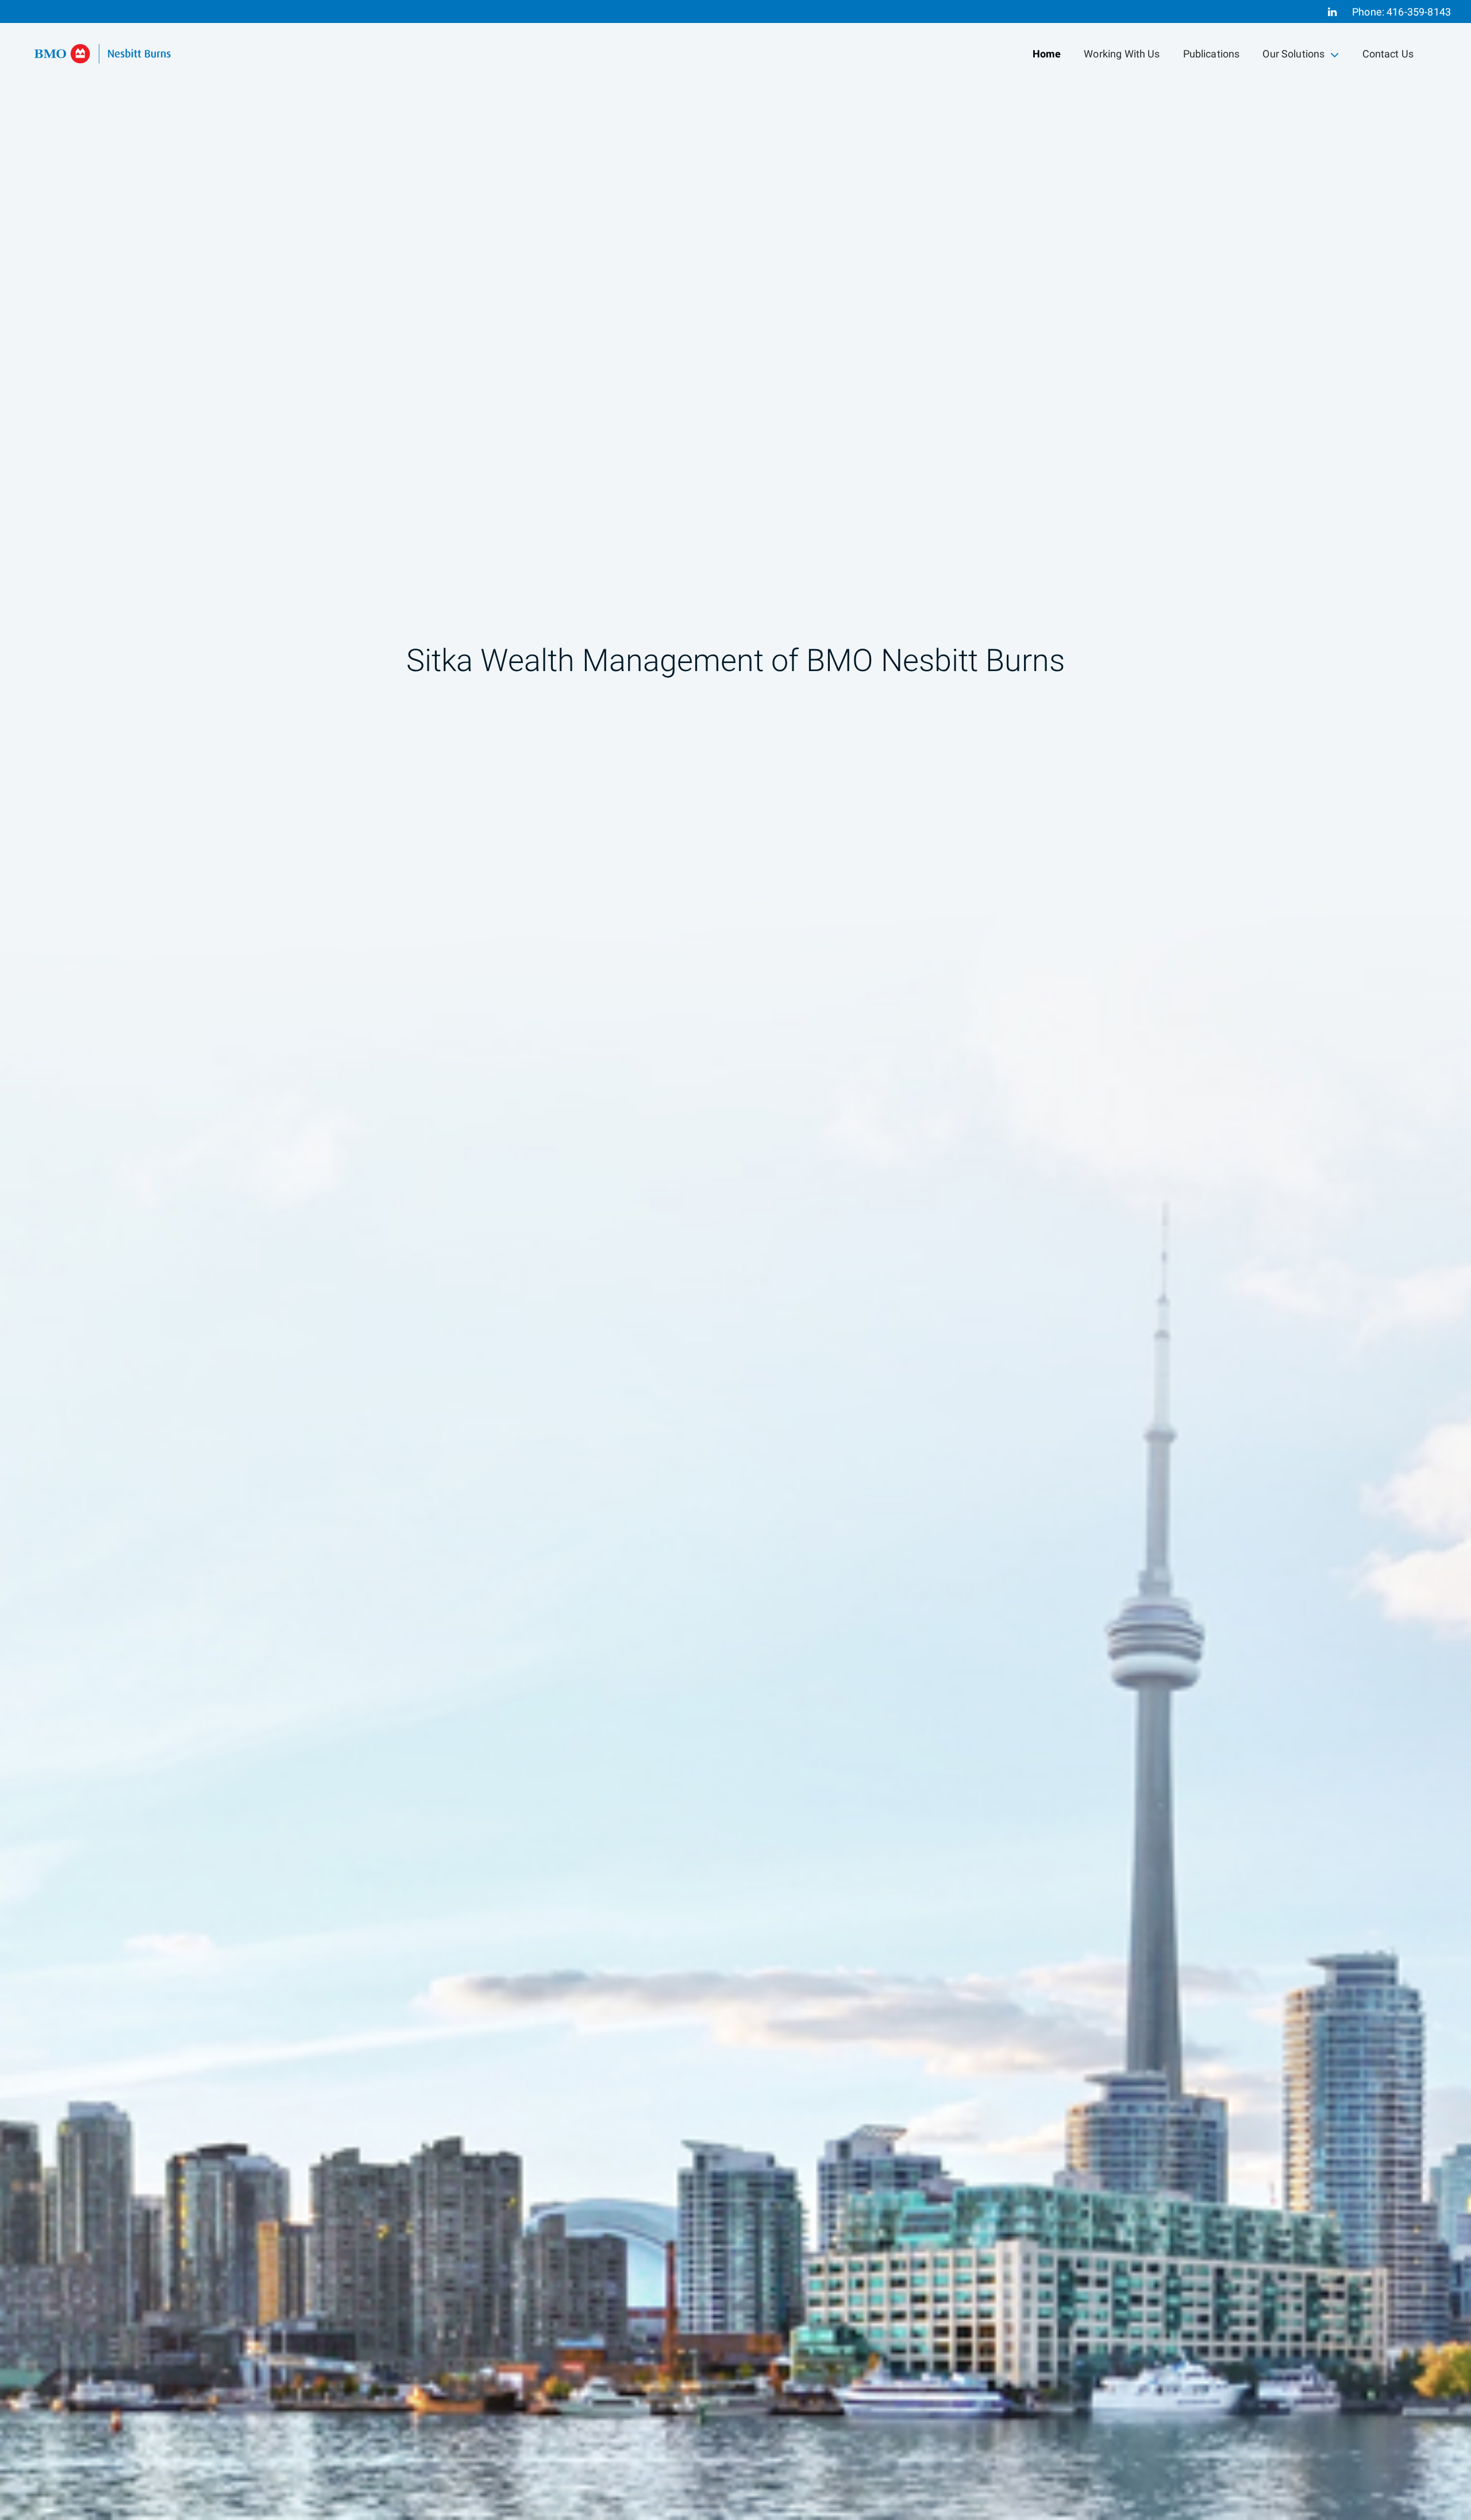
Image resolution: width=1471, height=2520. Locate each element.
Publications (1212, 54)
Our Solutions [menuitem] (1293, 57)
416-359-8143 (1419, 12)
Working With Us (1122, 54)
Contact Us (1388, 54)
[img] (735, 1260)
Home (1047, 54)
